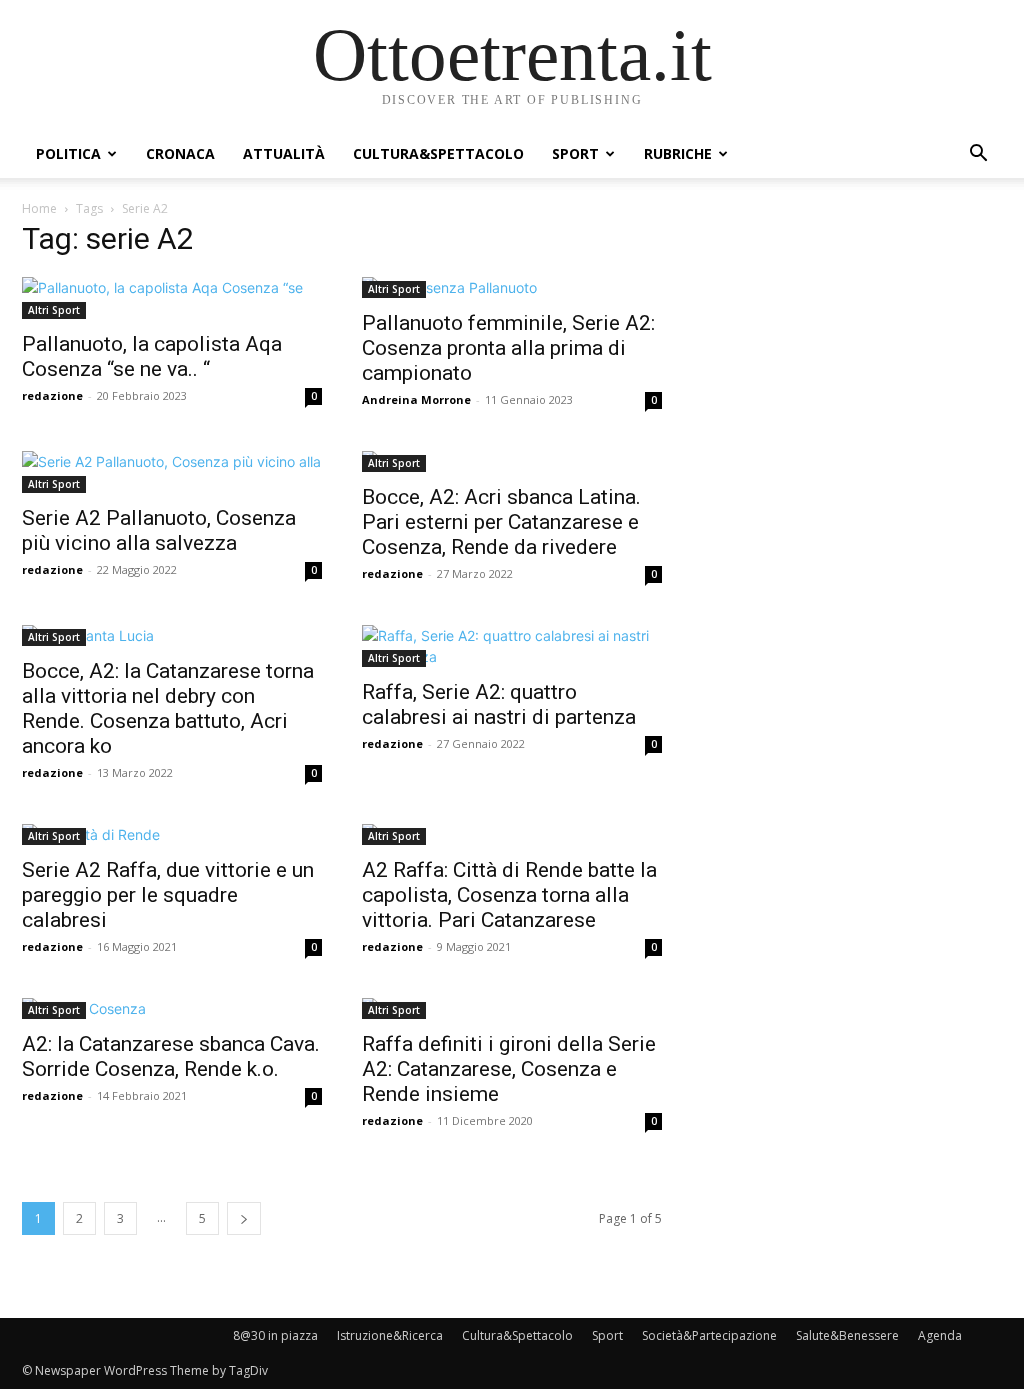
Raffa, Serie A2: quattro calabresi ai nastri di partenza (499, 704)
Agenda (940, 1335)
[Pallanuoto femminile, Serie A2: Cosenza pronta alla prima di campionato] (512, 287)
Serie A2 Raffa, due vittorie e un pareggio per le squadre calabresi (168, 895)
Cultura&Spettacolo (438, 153)
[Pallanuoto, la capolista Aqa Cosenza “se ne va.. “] (172, 298)
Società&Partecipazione (709, 1335)
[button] (978, 155)
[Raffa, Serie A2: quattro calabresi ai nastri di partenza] (512, 646)
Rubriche (678, 153)
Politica (68, 153)
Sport (575, 153)
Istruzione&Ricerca (390, 1335)
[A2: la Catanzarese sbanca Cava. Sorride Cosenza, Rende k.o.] (172, 1008)
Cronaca (180, 153)
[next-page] (244, 1218)
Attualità (284, 153)
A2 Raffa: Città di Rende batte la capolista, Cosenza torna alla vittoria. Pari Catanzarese (509, 895)
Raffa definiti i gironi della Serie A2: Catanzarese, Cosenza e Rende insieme (509, 1069)
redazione (52, 395)
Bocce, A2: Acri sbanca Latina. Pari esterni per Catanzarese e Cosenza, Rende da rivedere (501, 522)
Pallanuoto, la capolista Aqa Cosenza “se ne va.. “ (152, 356)
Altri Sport (54, 310)
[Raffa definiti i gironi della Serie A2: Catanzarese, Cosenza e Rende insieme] (512, 1008)
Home (39, 208)
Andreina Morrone (416, 399)
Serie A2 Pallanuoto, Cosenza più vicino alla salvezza (159, 530)
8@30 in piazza (275, 1335)
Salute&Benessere (847, 1335)
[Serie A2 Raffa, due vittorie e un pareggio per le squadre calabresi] (172, 834)
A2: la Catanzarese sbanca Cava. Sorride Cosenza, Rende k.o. (171, 1056)
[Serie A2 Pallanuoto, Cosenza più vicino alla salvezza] (172, 472)
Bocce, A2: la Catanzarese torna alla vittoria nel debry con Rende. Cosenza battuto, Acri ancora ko (168, 708)
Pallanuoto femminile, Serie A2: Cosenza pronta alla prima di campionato (508, 348)
